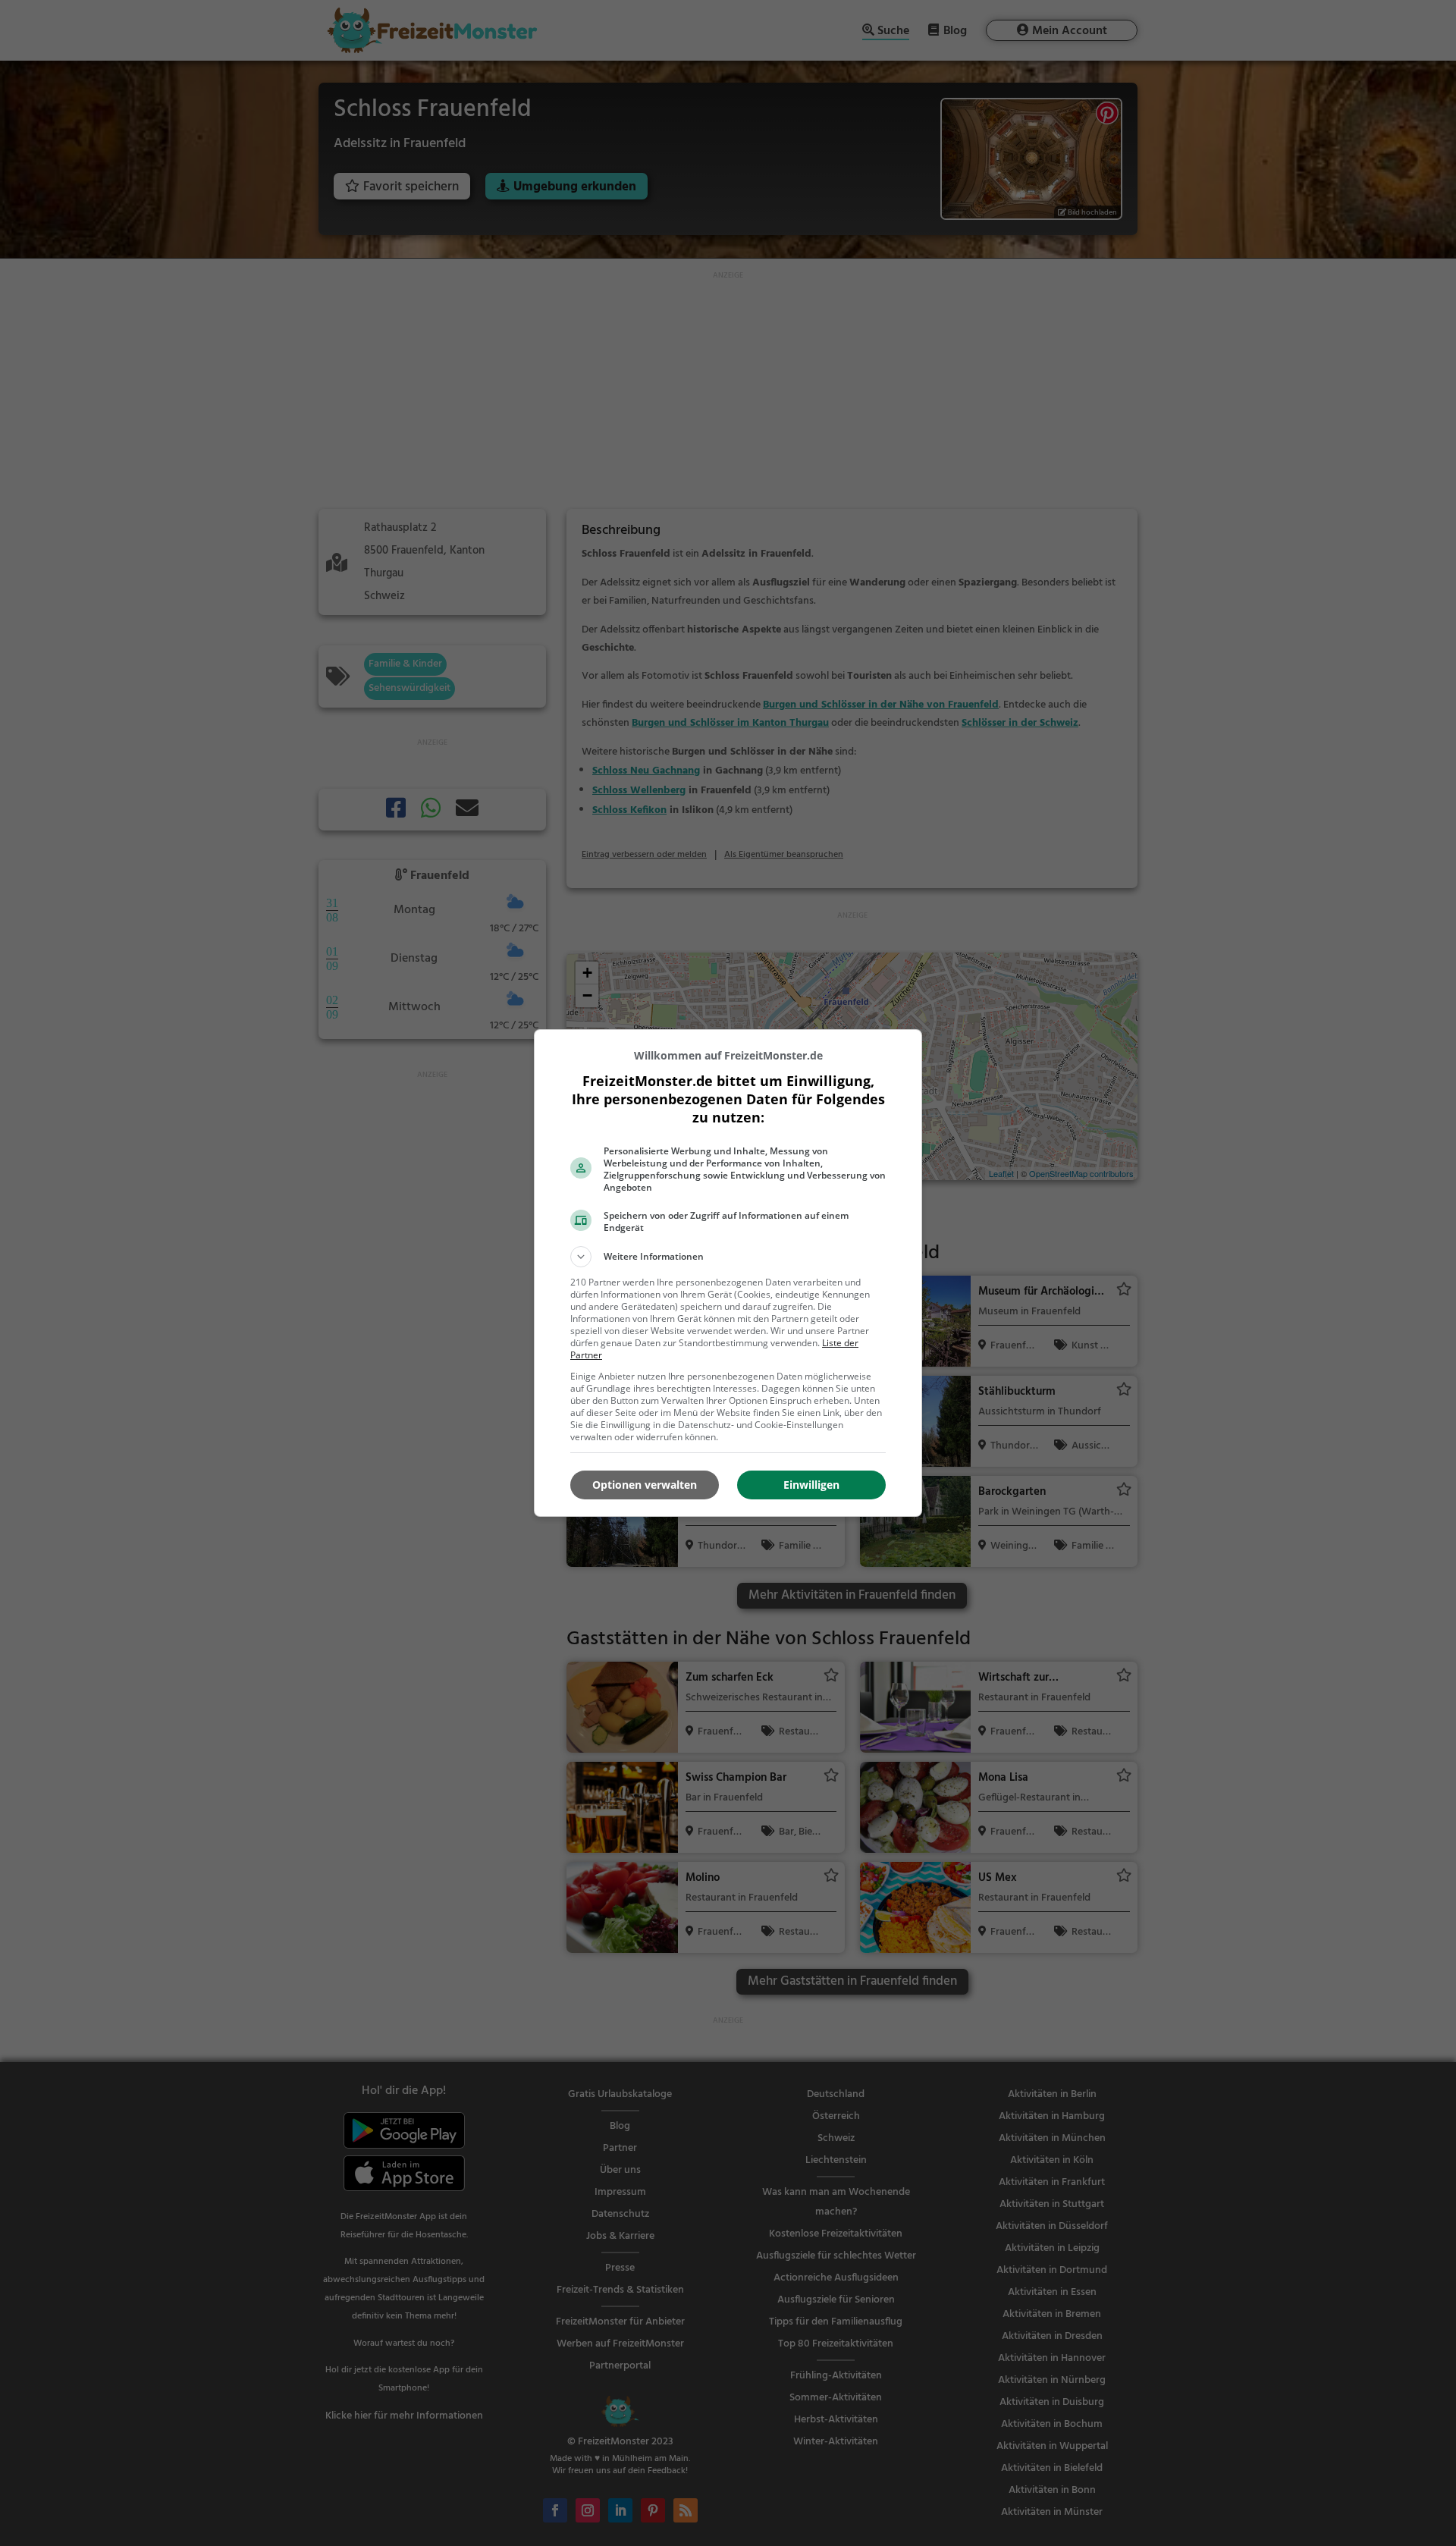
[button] (728, 1257)
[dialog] (728, 1273)
